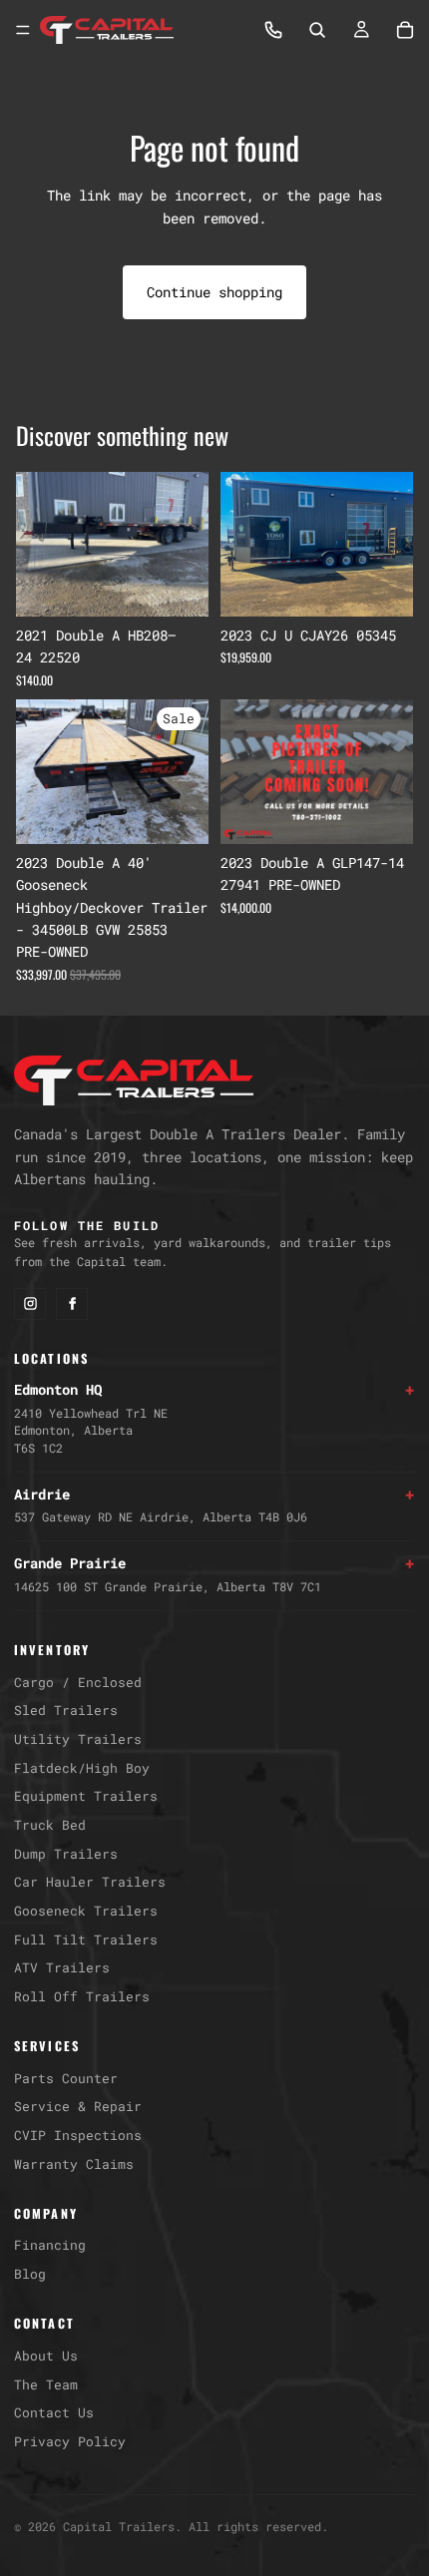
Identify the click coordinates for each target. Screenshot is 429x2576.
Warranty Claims (74, 2164)
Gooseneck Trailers (86, 1911)
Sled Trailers (66, 1710)
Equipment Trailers (86, 1796)
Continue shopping (214, 292)
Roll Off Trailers (82, 1996)
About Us (46, 2356)
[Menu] (23, 30)
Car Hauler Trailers (90, 1882)
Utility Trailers (78, 1739)
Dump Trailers (66, 1854)
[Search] (317, 30)
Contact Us (54, 2412)
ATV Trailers (62, 1967)
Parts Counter (66, 2078)
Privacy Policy (70, 2441)
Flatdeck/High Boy (82, 1768)
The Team (46, 2384)
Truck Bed (50, 1825)
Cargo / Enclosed (78, 1682)
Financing (50, 2245)
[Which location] (273, 30)
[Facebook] (72, 1304)
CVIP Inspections (78, 2135)
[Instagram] (30, 1304)
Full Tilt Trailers (86, 1939)
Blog (30, 2274)
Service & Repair (78, 2106)
